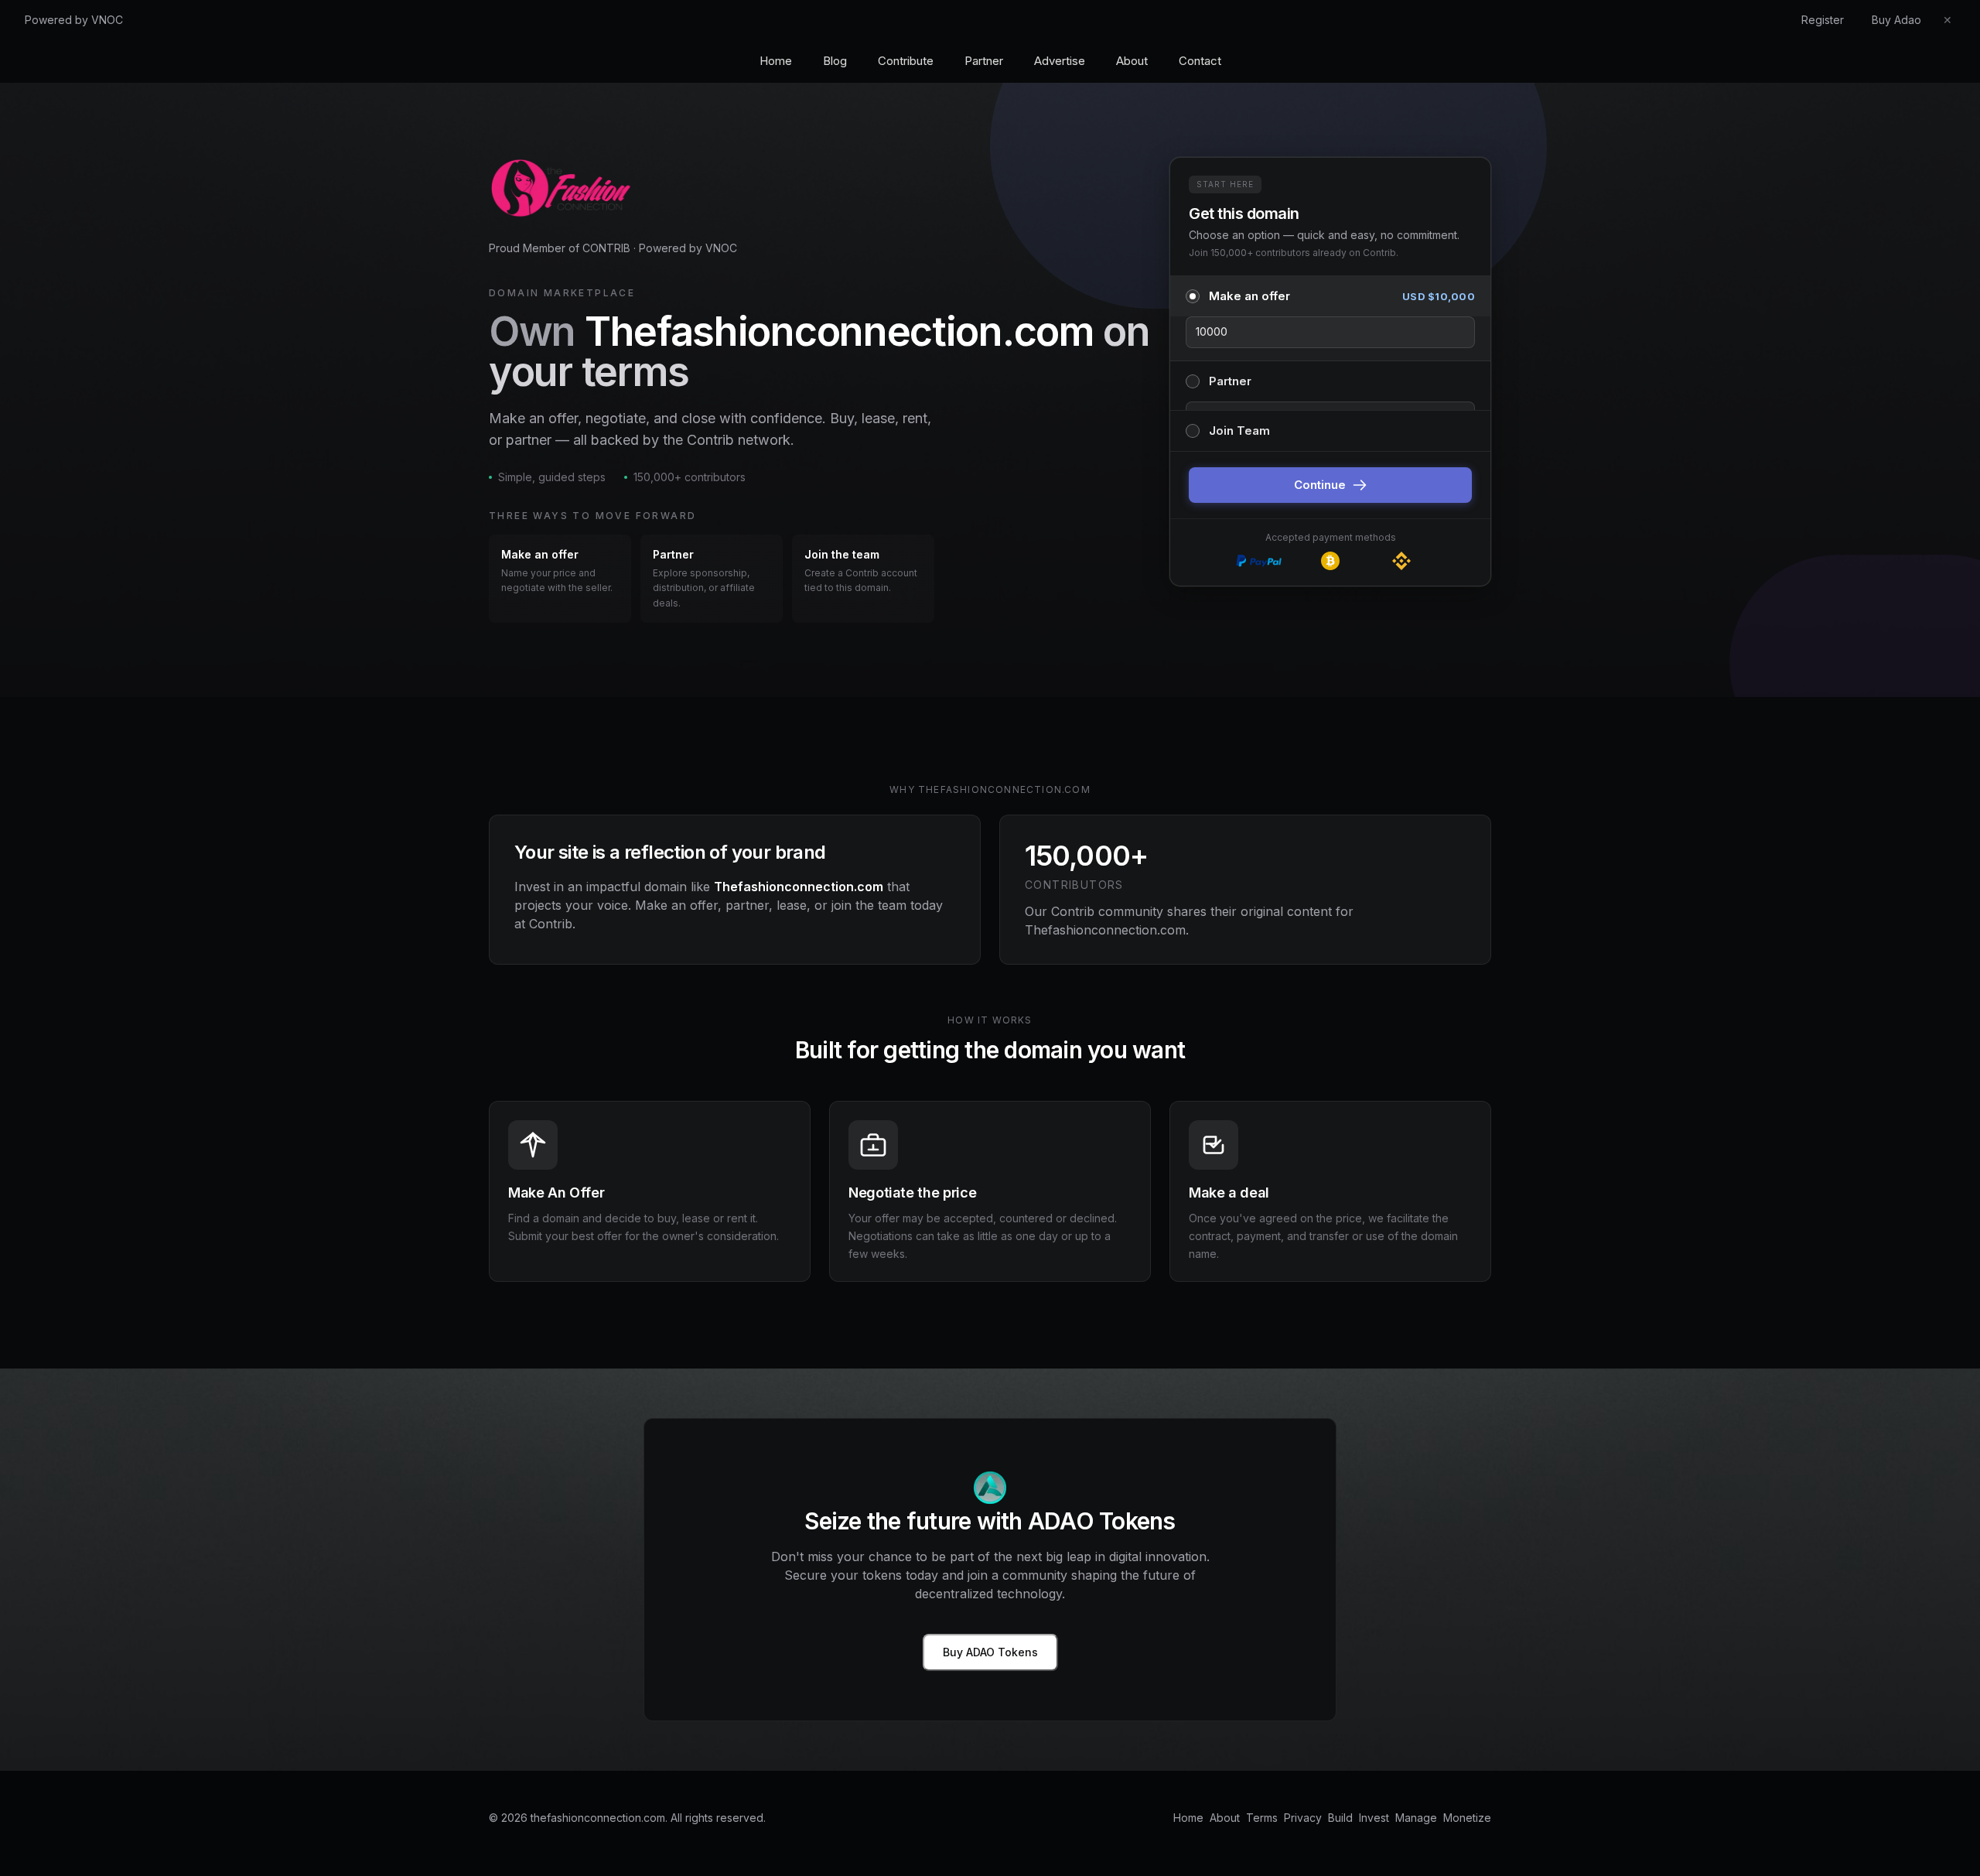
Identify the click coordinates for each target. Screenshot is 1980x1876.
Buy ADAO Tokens (990, 1652)
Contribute (906, 61)
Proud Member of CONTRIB (560, 248)
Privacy (1303, 1818)
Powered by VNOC (74, 20)
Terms (1262, 1818)
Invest (1374, 1818)
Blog (835, 61)
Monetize (1467, 1818)
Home (776, 61)
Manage (1416, 1818)
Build (1340, 1818)
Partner (984, 61)
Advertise (1060, 61)
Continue (1320, 485)
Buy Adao (1896, 20)
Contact (1200, 61)
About (1132, 61)
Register (1823, 20)
